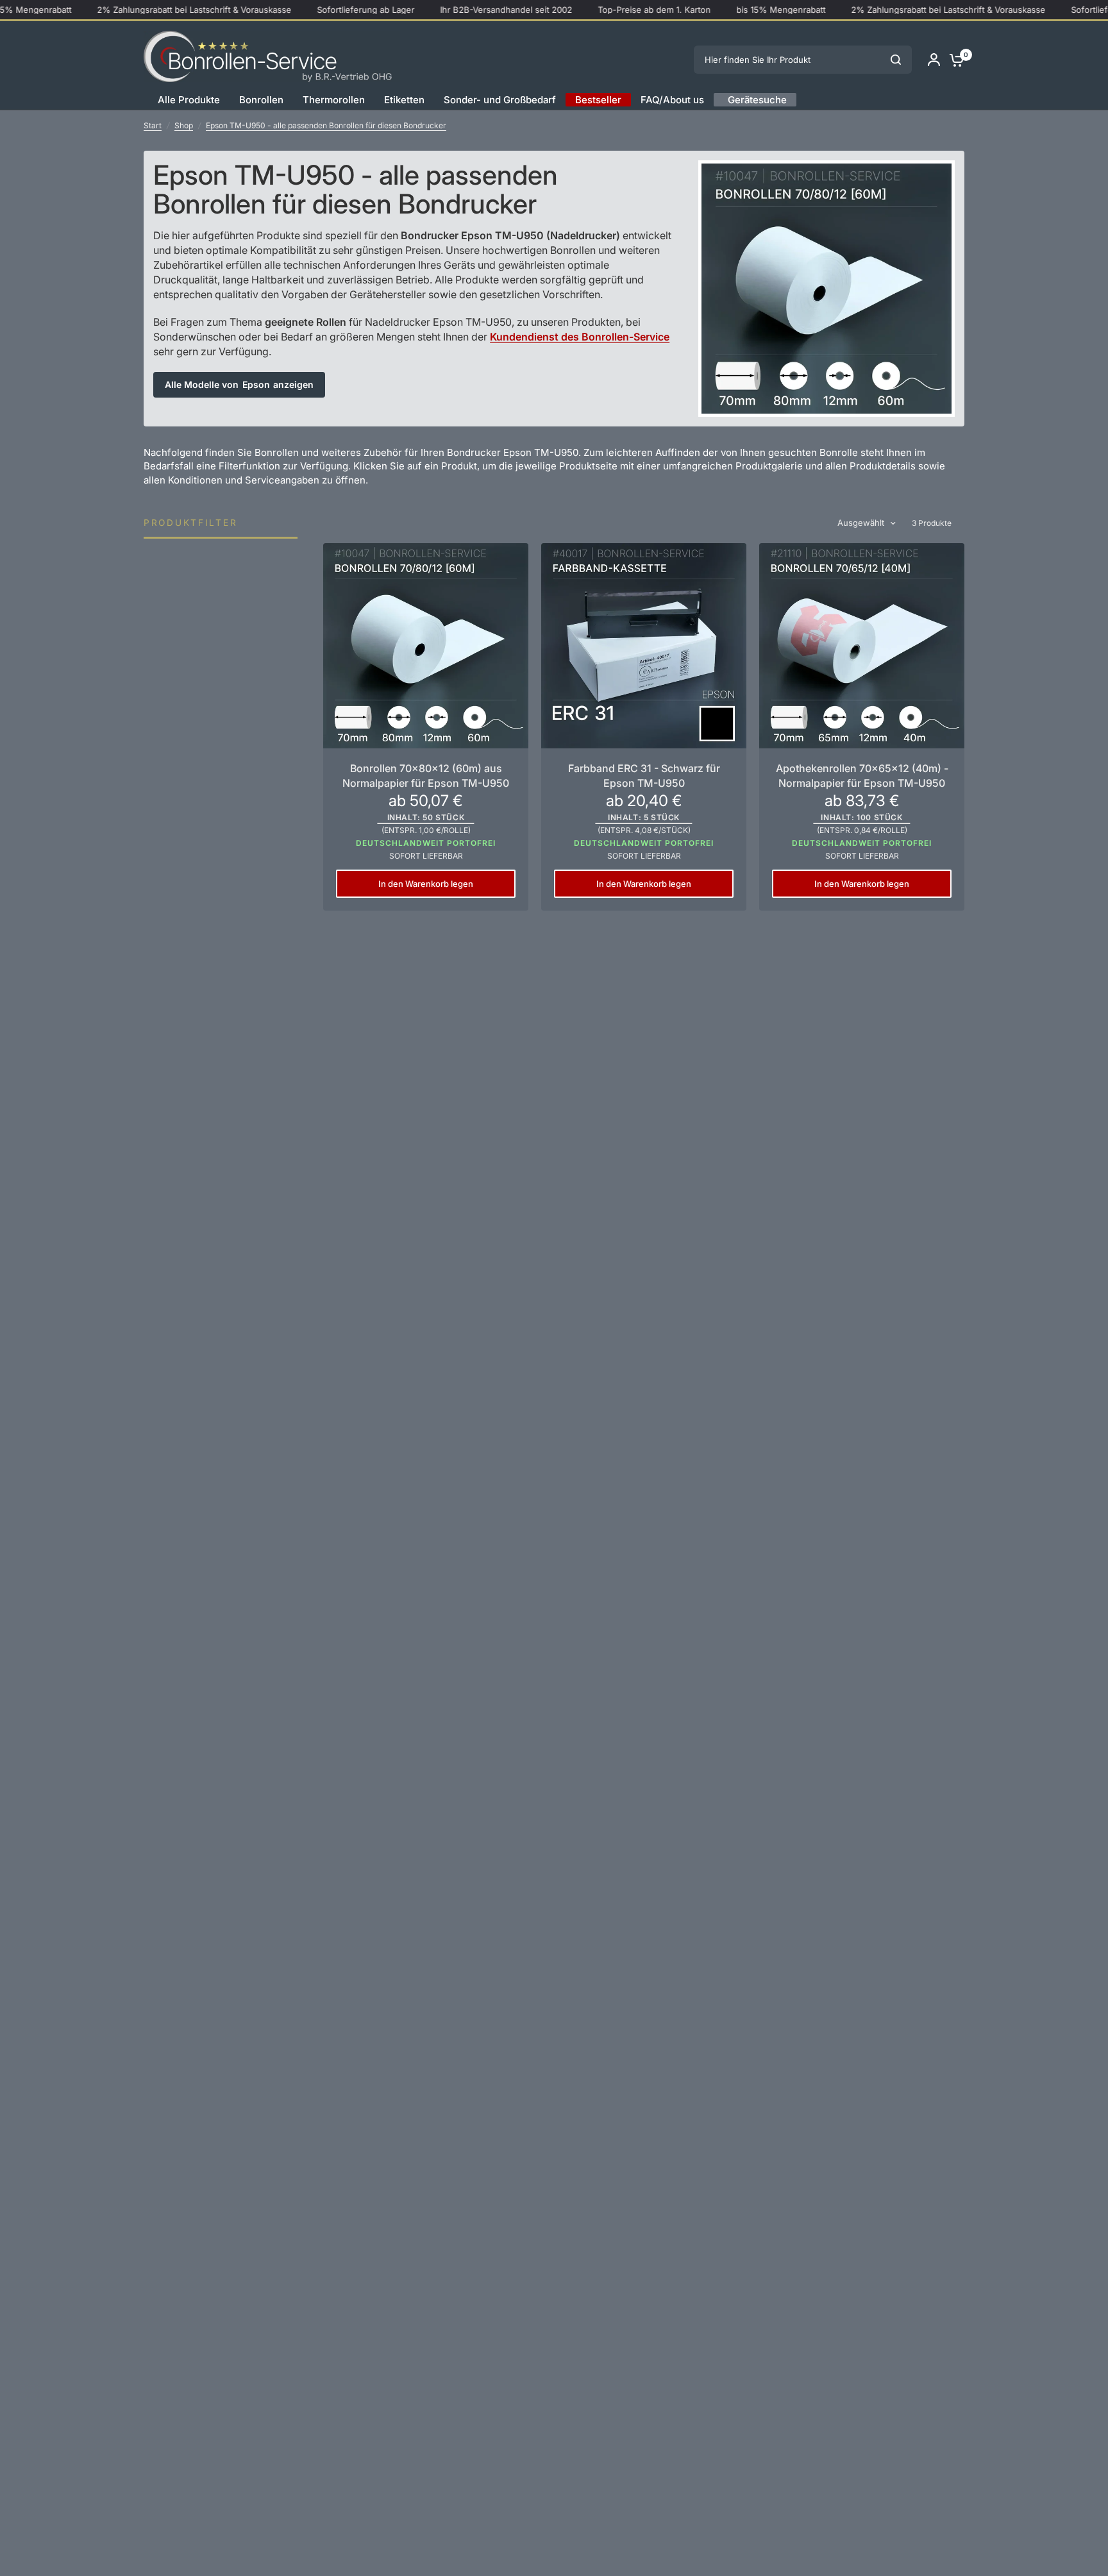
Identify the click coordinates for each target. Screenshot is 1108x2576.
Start (153, 125)
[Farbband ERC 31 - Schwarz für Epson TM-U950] (644, 646)
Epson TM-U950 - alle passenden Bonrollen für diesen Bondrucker (326, 125)
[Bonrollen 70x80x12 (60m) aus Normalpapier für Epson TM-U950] (426, 646)
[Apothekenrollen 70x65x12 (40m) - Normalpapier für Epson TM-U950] (862, 646)
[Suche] (896, 60)
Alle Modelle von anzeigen (239, 384)
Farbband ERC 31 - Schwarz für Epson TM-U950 (644, 775)
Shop (184, 125)
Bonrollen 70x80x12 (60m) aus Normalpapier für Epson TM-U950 (426, 775)
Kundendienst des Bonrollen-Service (580, 337)
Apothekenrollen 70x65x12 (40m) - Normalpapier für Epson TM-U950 (862, 775)
